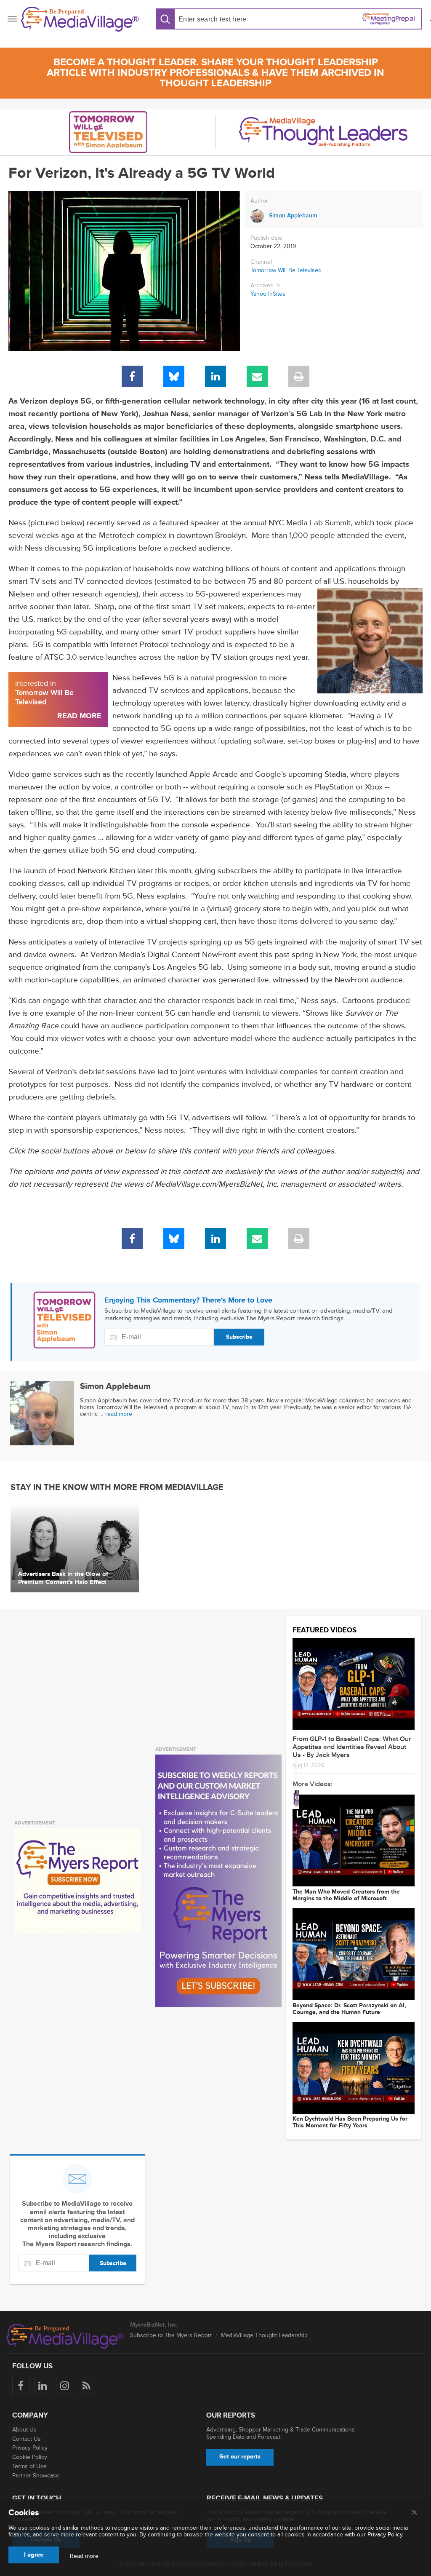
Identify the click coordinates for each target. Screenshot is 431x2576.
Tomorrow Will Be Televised (286, 270)
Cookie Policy (30, 2457)
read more (119, 1414)
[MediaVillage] (80, 19)
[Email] (257, 376)
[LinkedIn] (215, 376)
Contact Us (27, 2439)
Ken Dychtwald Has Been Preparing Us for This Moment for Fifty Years (350, 2122)
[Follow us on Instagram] (65, 2385)
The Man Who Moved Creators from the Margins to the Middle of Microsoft (346, 1895)
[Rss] (86, 2385)
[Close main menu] (414, 2513)
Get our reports (240, 2457)
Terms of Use (29, 2466)
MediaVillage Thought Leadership (264, 2335)
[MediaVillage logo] (65, 2336)
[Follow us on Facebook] (21, 2385)
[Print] (299, 376)
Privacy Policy (30, 2448)
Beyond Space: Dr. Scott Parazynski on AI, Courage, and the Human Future (349, 2009)
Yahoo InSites (268, 294)
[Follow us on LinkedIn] (43, 2385)
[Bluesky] (174, 376)
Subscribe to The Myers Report (171, 2335)
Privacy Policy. (386, 2535)
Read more (84, 2556)
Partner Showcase (36, 2476)
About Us (24, 2430)
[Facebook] (132, 376)
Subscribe (239, 1337)
